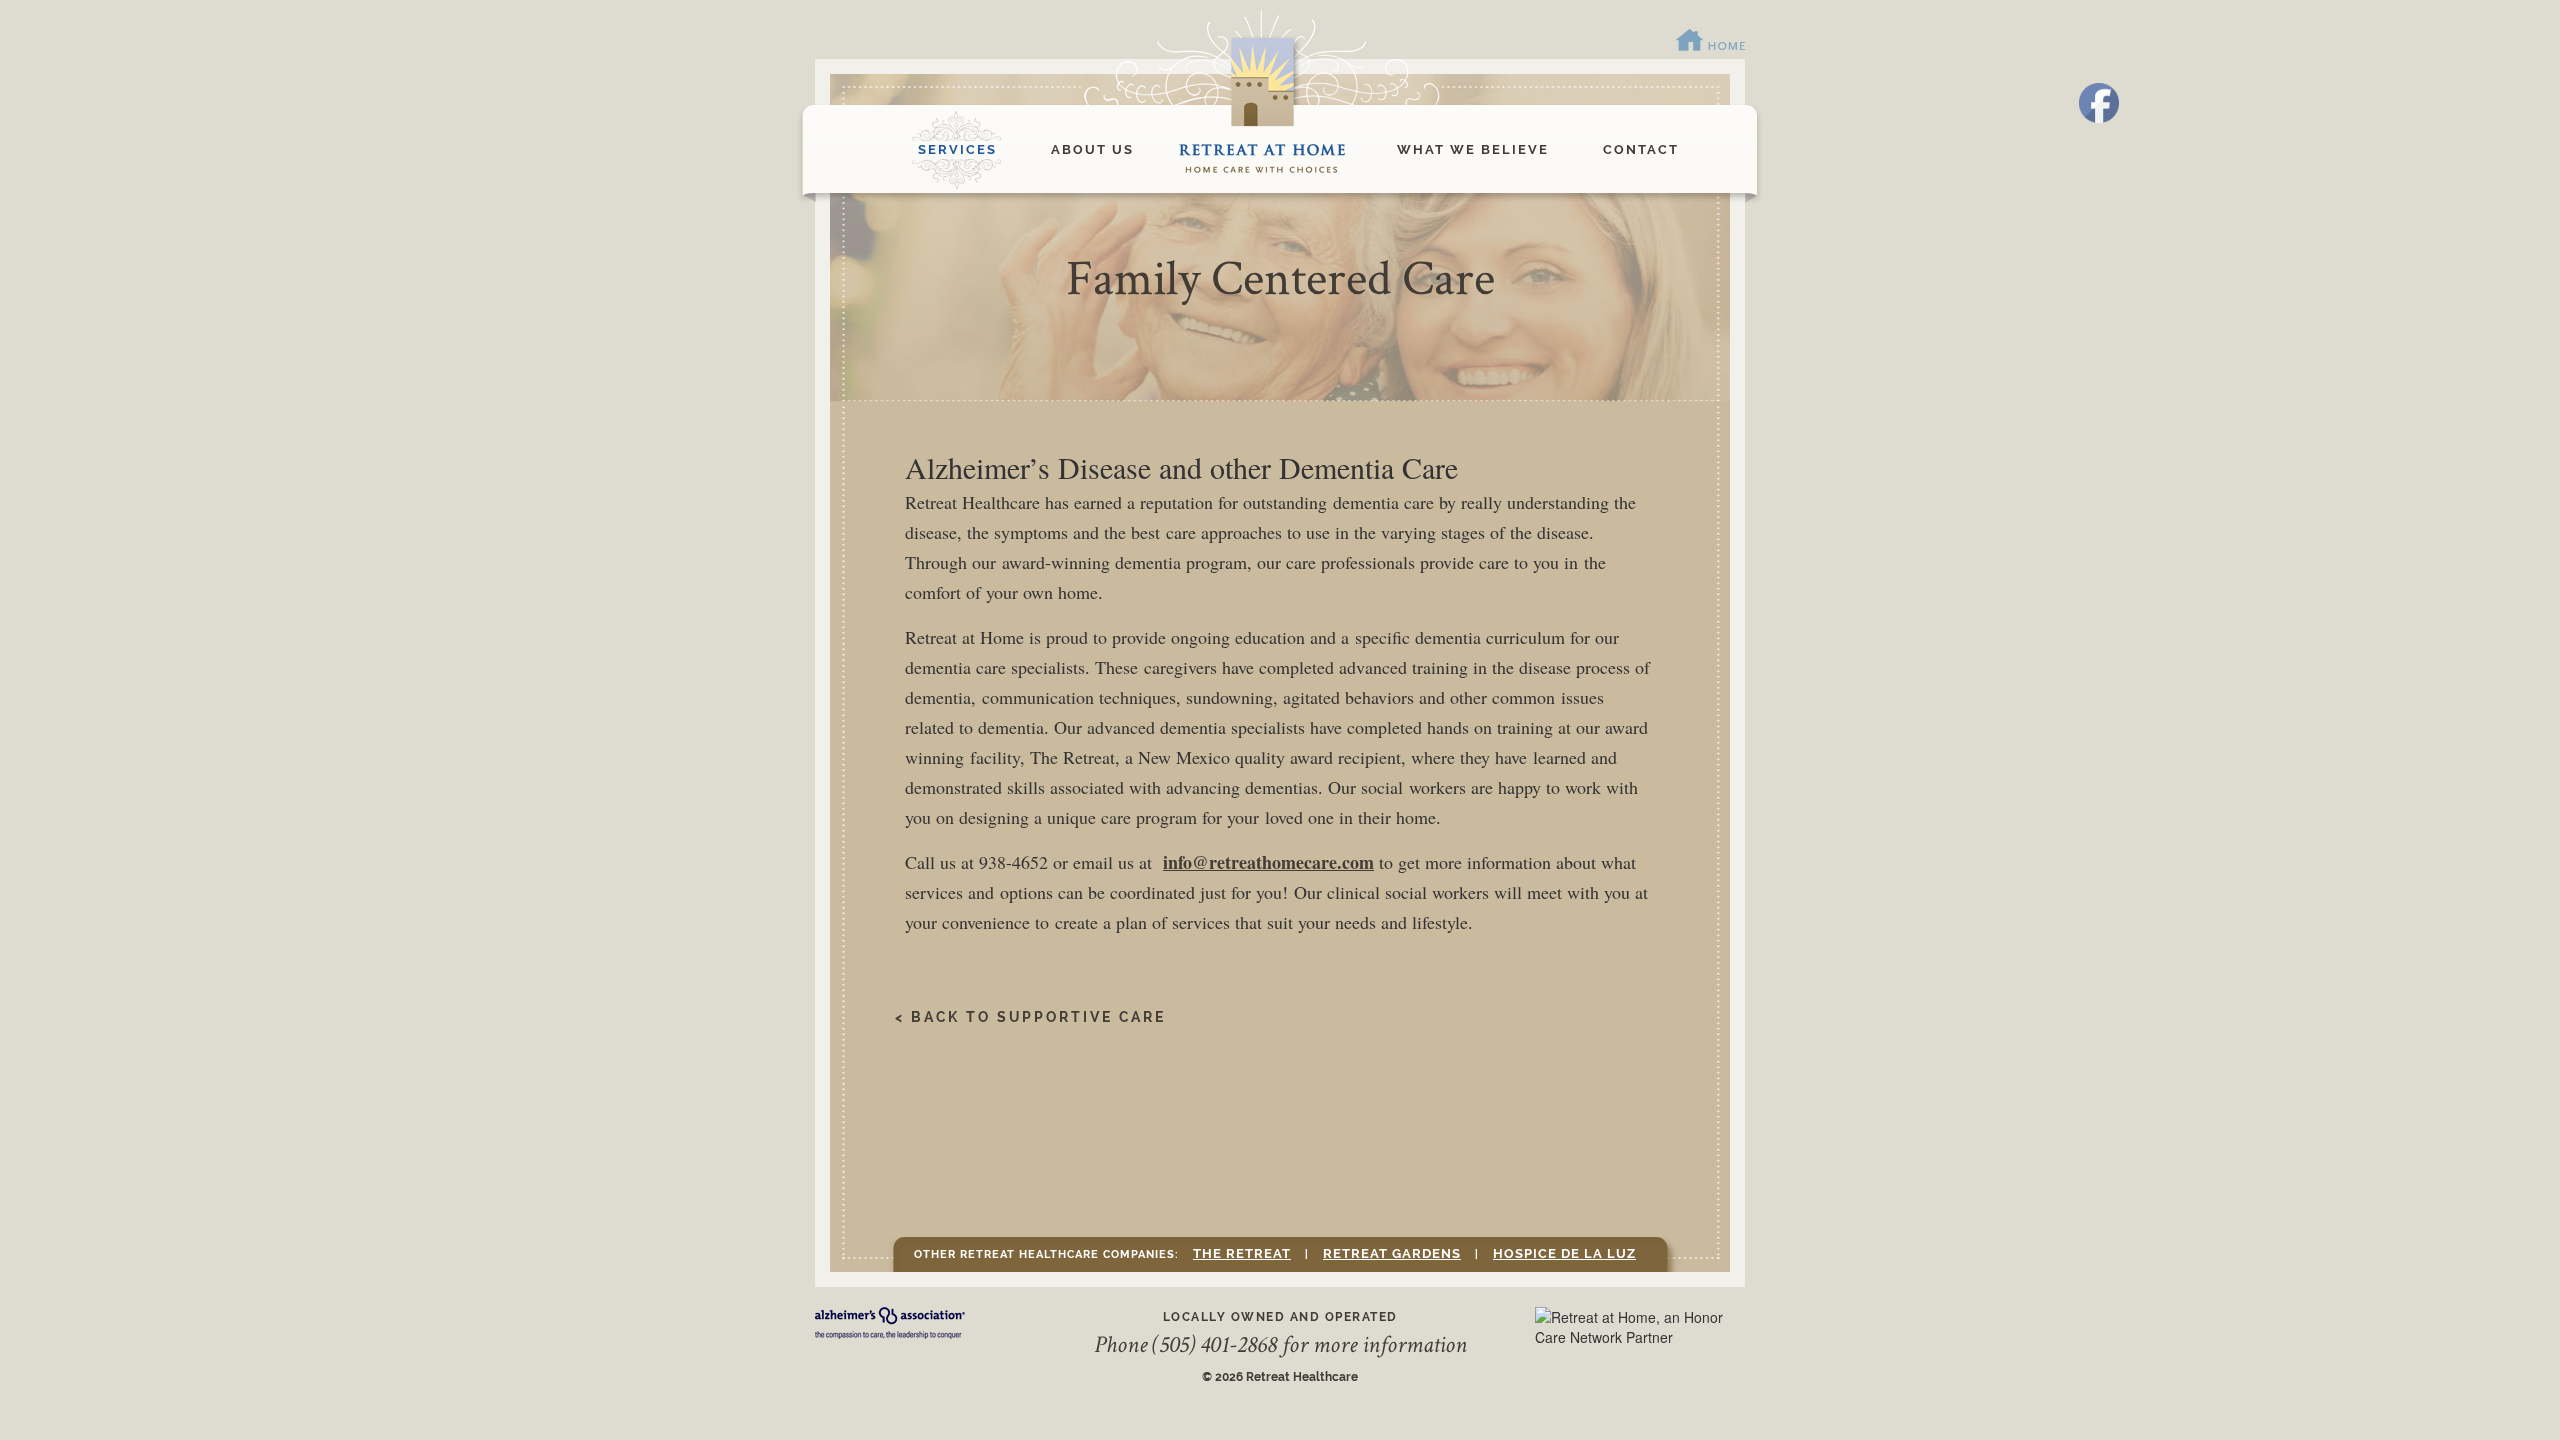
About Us (1092, 149)
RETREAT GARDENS (1392, 1253)
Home (1711, 40)
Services (957, 149)
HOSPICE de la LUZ (1564, 1253)
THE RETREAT (1242, 1253)
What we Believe (1473, 149)
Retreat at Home (1265, 150)
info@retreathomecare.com (1268, 862)
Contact (1641, 149)
